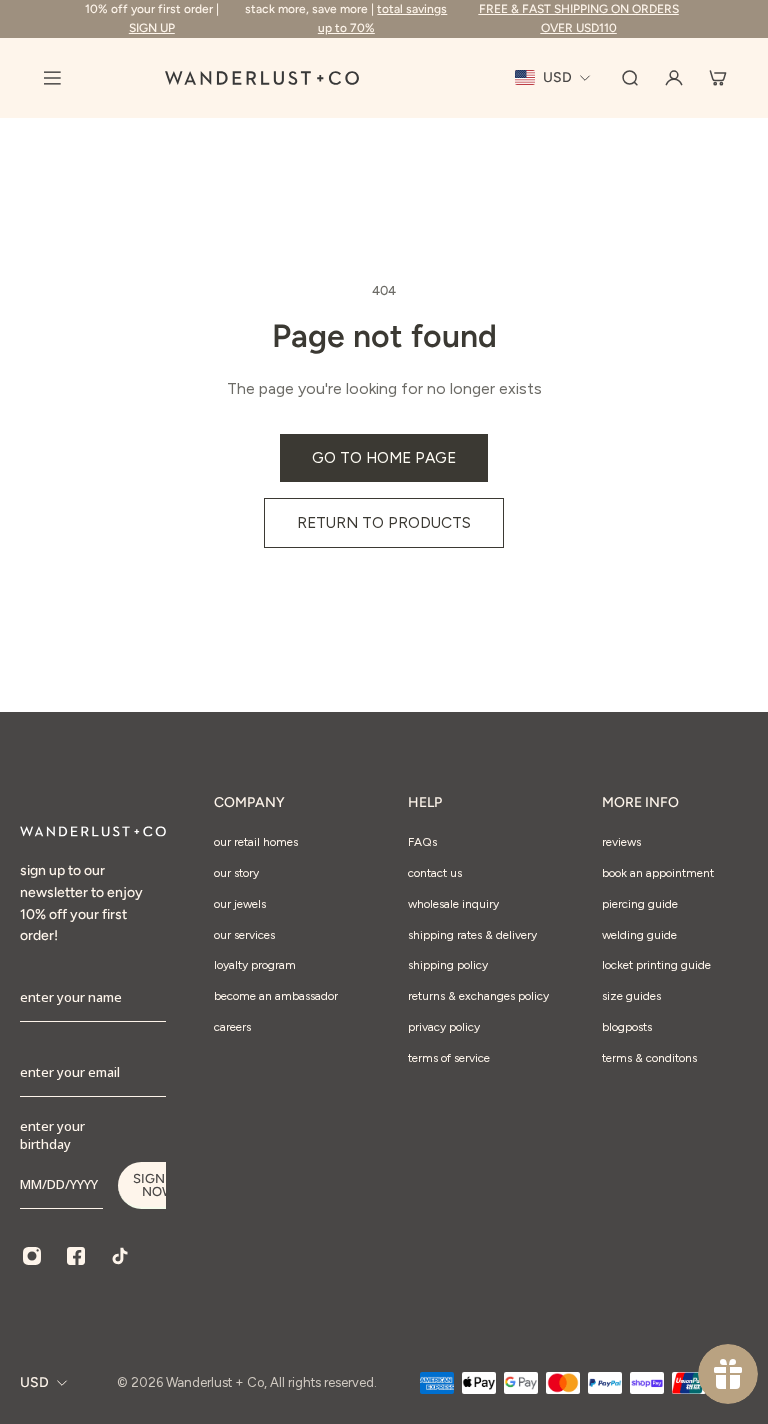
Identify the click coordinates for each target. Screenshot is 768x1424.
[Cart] (718, 78)
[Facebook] (76, 1256)
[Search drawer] (630, 78)
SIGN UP (152, 28)
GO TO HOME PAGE (384, 457)
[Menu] (52, 78)
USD (34, 1382)
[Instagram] (32, 1256)
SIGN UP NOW (159, 1185)
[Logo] (262, 78)
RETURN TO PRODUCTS (384, 522)
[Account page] (674, 78)
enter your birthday (52, 1135)
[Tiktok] (120, 1256)
